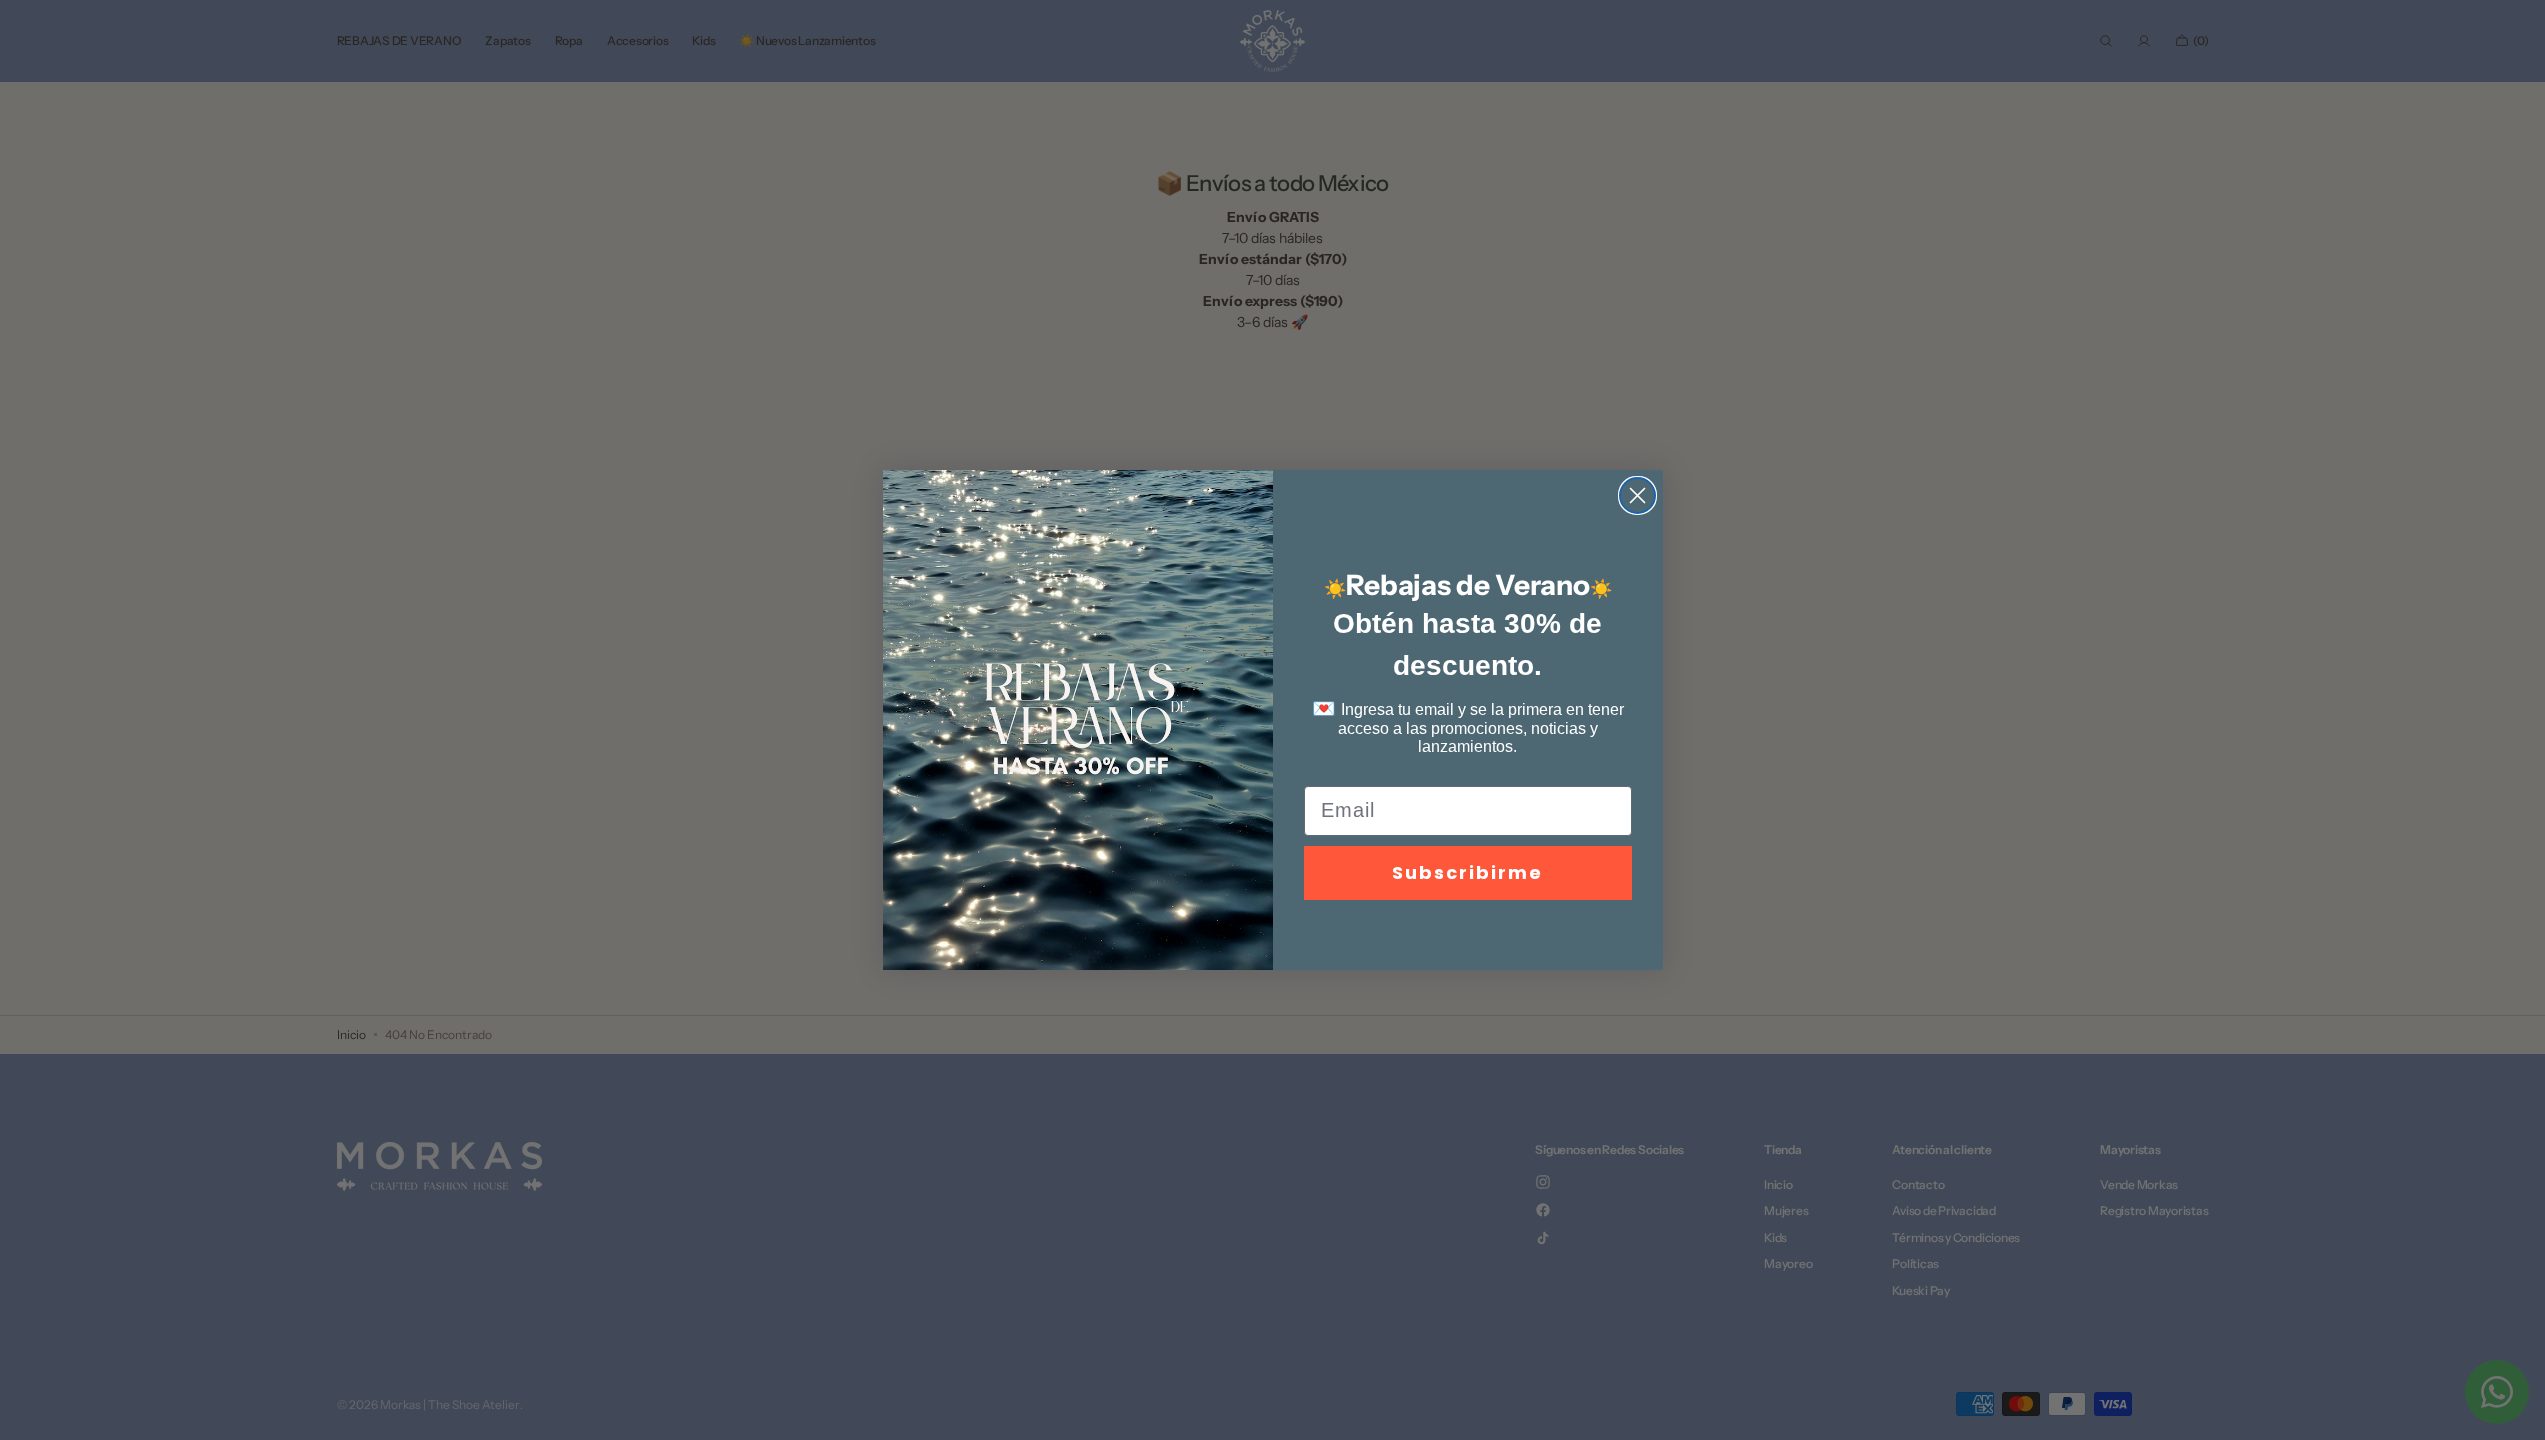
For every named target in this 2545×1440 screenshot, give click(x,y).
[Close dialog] (1637, 495)
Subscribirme (1467, 872)
